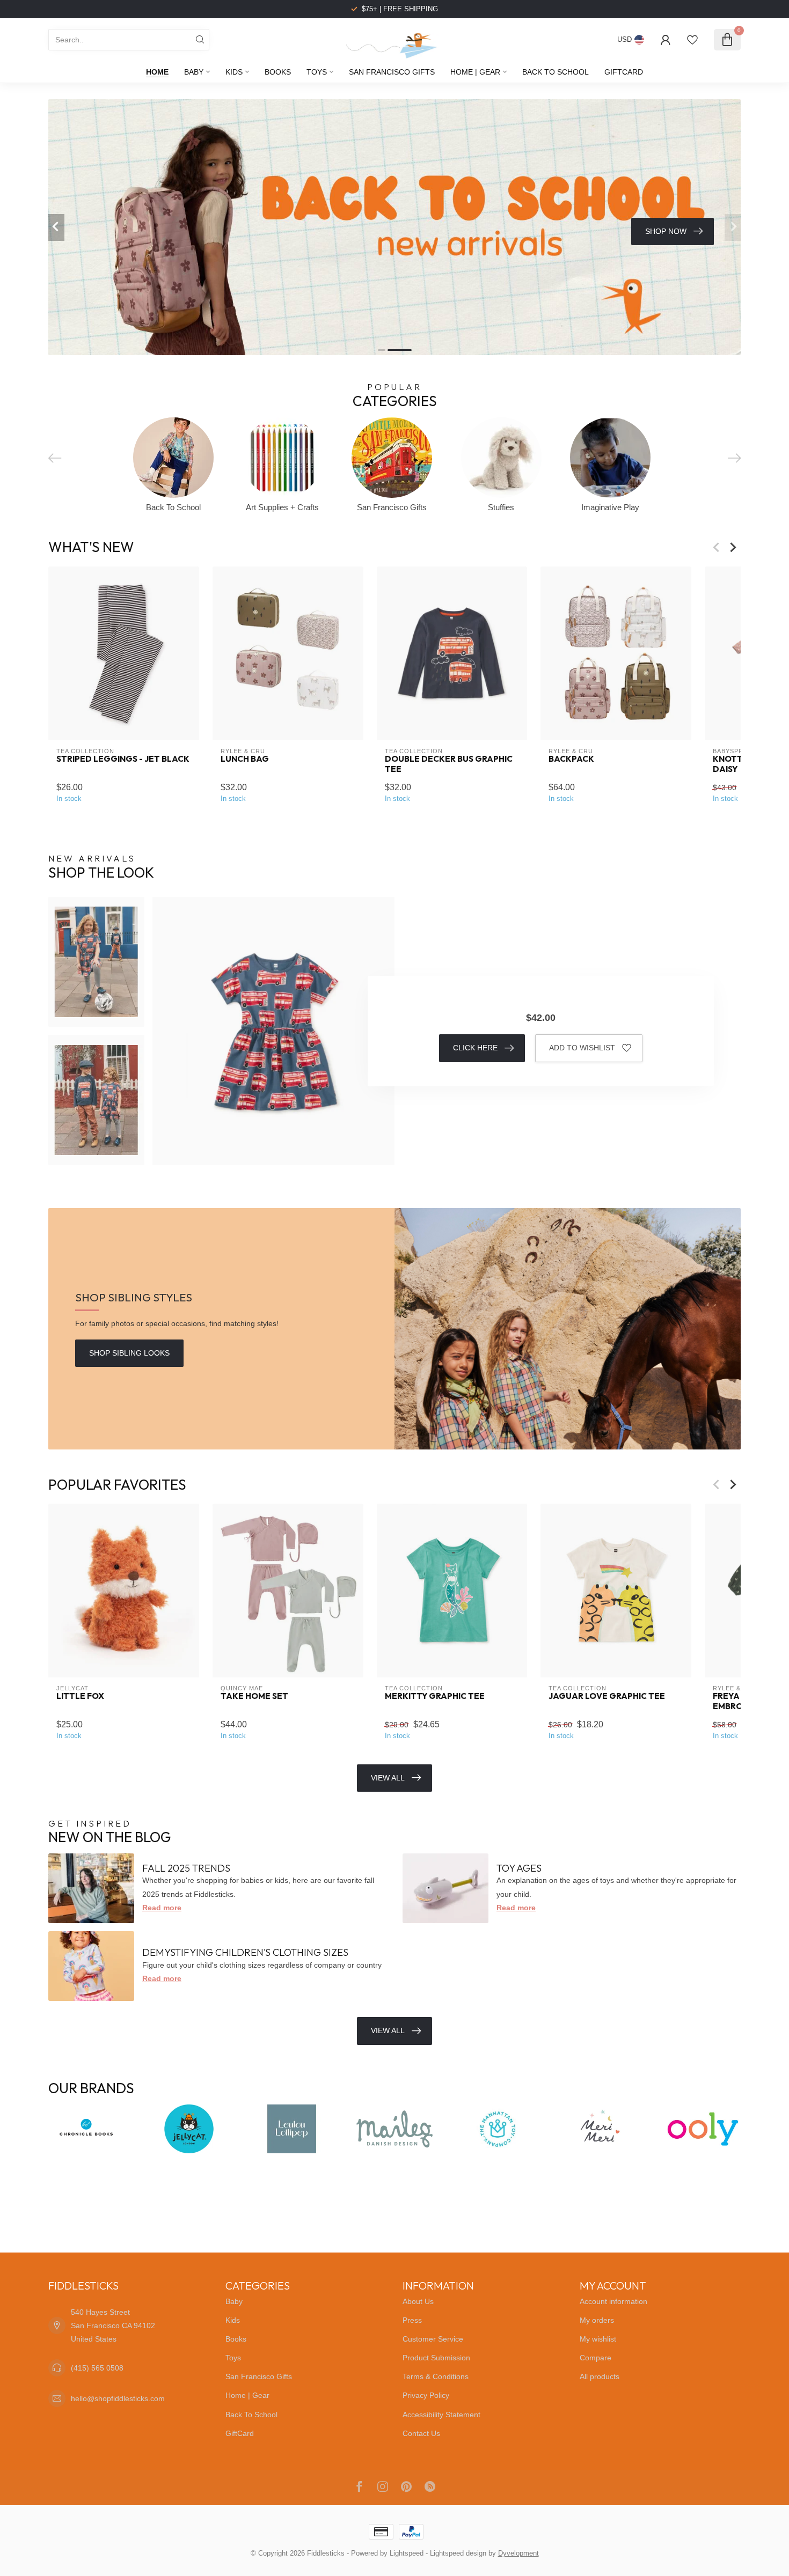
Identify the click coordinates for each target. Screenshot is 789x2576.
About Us (418, 2301)
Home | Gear (475, 72)
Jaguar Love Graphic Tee (607, 1696)
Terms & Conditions (436, 2376)
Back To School (556, 72)
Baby (194, 72)
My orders (597, 2320)
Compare (596, 2358)
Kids (234, 72)
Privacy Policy (426, 2395)
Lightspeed (407, 2553)
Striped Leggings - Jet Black (123, 759)
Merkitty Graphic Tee (435, 1696)
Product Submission (436, 2358)
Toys (317, 72)
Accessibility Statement (441, 2415)
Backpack (571, 759)
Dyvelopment (518, 2553)
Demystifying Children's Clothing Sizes (245, 1952)
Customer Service (433, 2339)
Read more (162, 1908)
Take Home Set (254, 1696)
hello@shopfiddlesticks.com (118, 2398)
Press (412, 2320)
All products (600, 2376)
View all (388, 2030)
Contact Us (421, 2433)
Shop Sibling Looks (129, 1353)
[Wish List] (692, 40)
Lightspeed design (458, 2553)
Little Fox (80, 1696)
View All (388, 1778)
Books (278, 72)
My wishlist (598, 2339)
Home (157, 72)
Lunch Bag (245, 759)
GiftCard (624, 72)
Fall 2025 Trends (186, 1868)
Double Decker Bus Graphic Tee (449, 764)
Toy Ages (519, 1868)
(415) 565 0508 (97, 2368)
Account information (613, 2301)
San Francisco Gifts (392, 72)
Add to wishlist (582, 1048)
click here (475, 1048)
